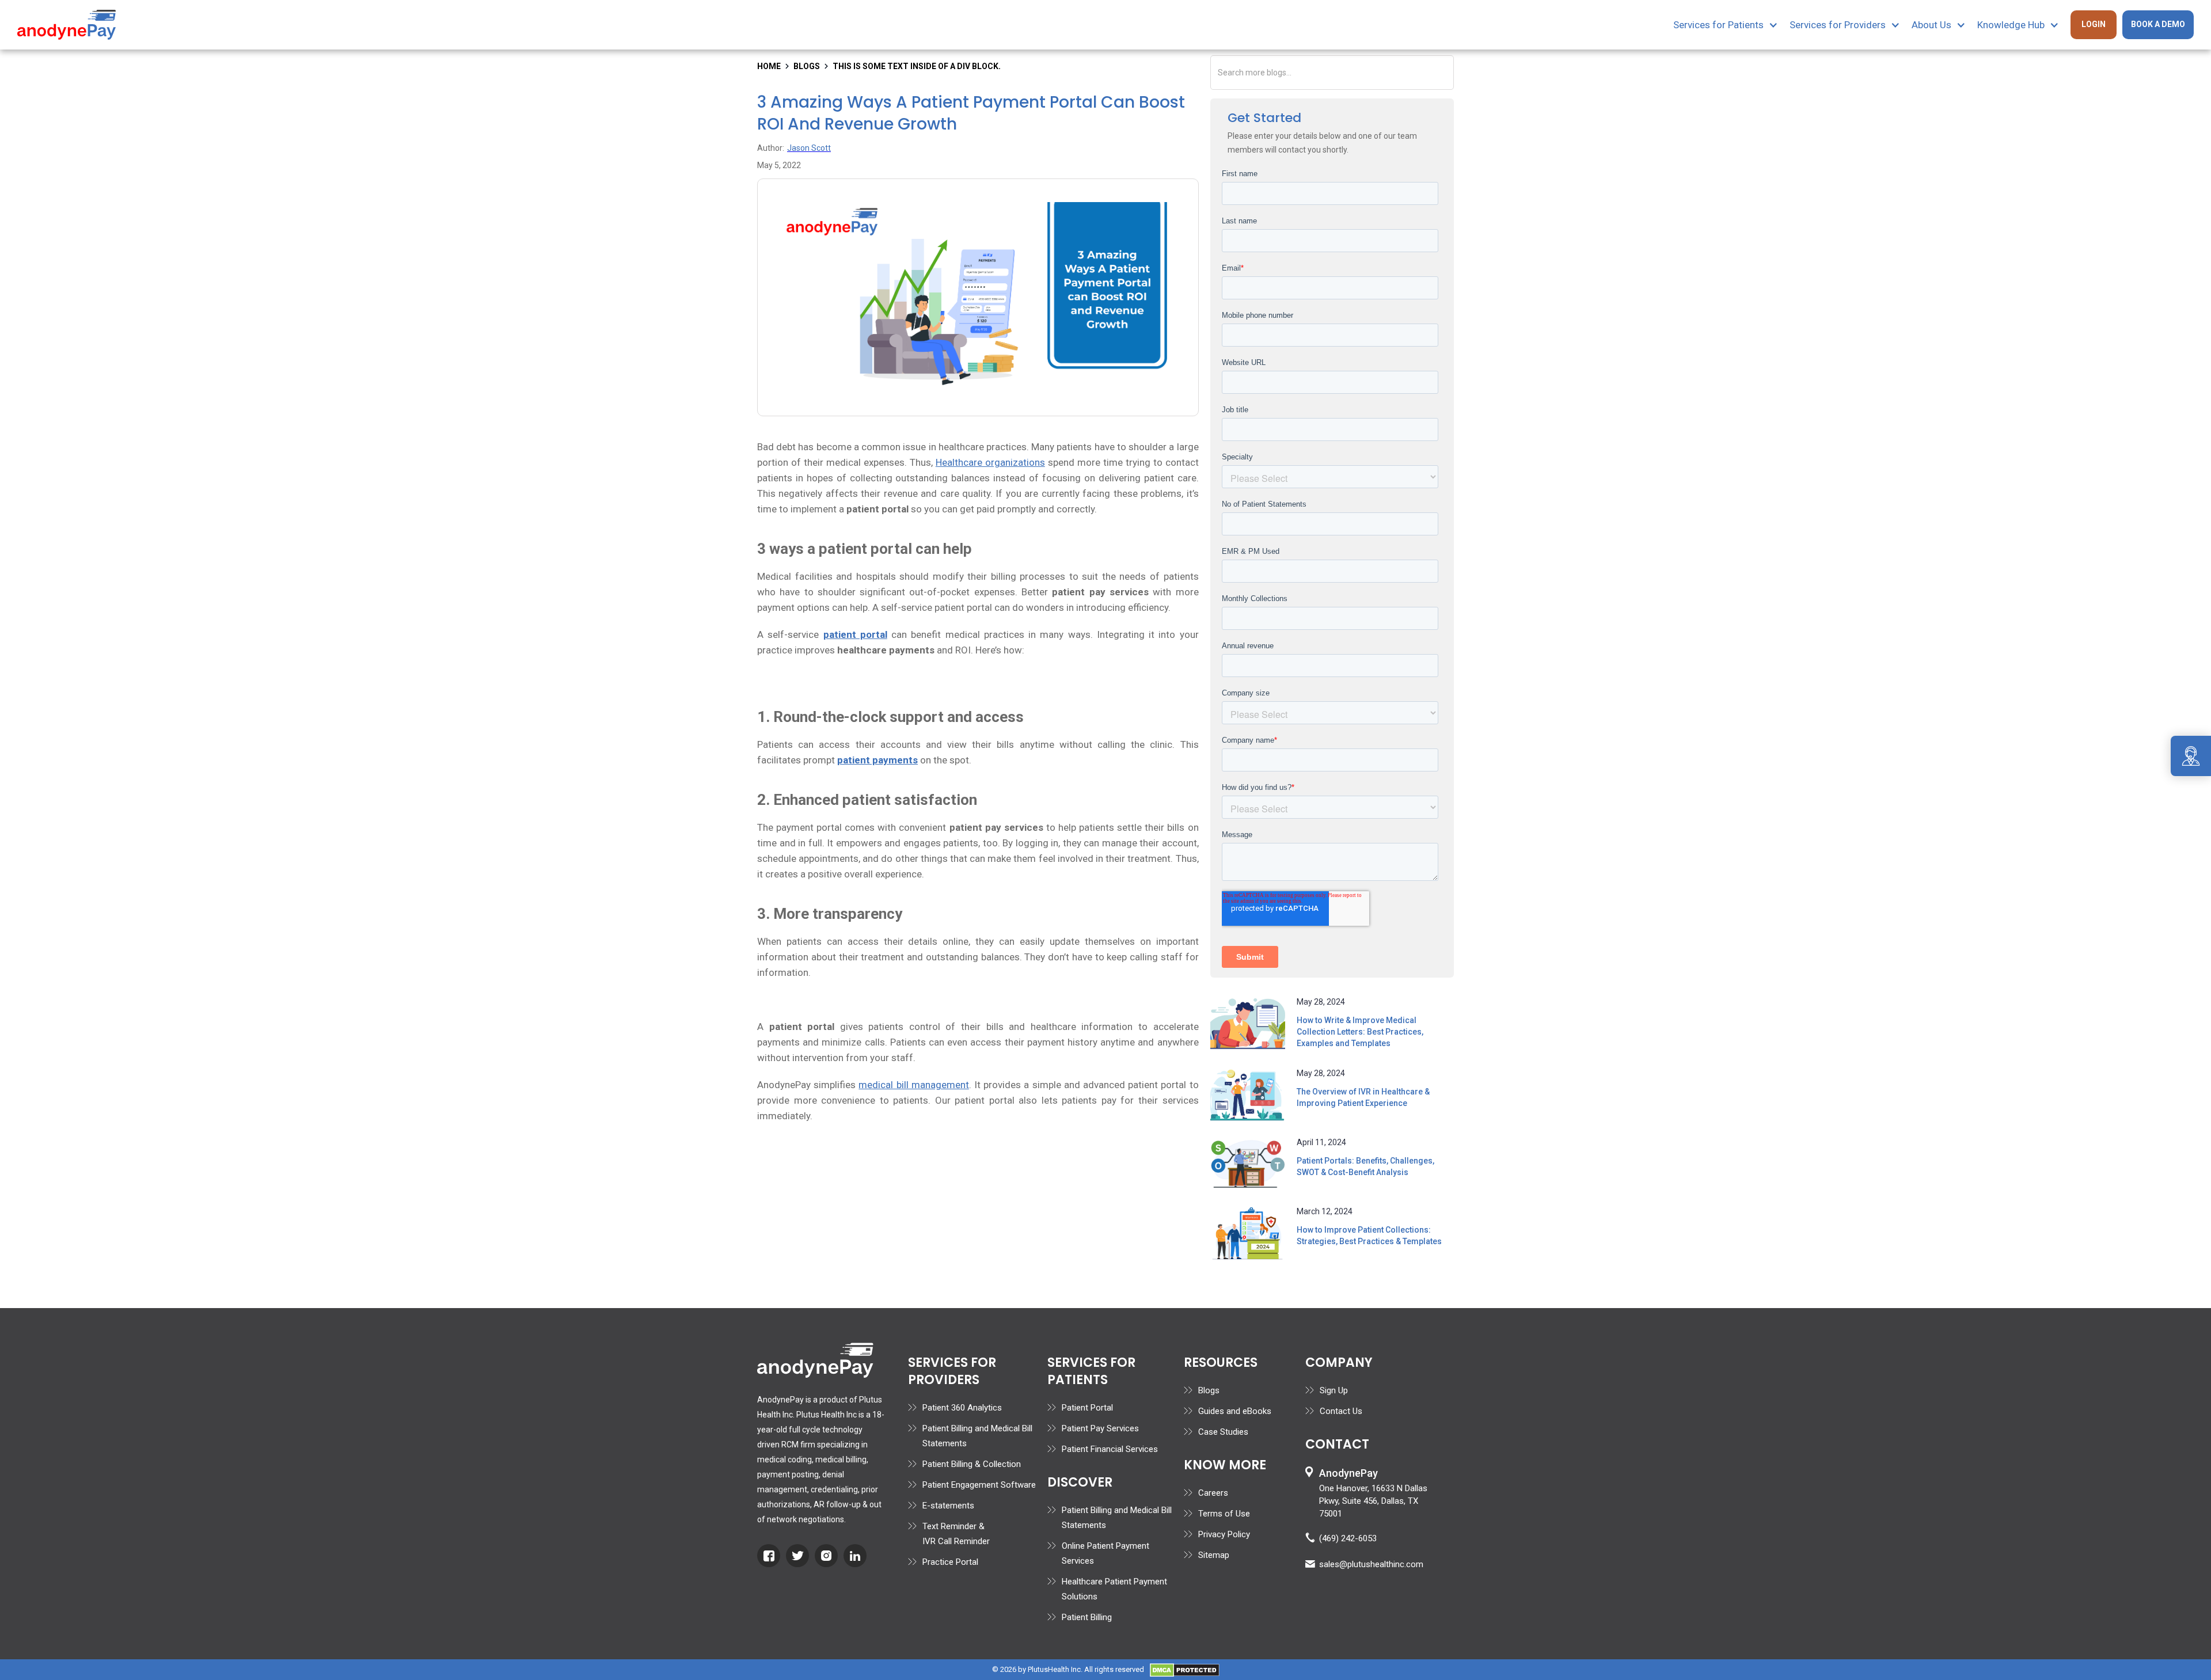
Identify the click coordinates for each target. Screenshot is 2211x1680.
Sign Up (1334, 1390)
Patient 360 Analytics (962, 1408)
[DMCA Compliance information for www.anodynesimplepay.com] (1185, 1669)
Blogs (1209, 1390)
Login (2094, 24)
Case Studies (1223, 1432)
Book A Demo (2158, 24)
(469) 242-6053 (1348, 1538)
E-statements (948, 1506)
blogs (807, 66)
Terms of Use (1224, 1514)
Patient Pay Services (1100, 1428)
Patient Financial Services (1110, 1449)
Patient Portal (1087, 1408)
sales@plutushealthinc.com (1371, 1564)
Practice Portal (950, 1562)
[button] (1731, 25)
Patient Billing (1087, 1617)
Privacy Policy (1224, 1534)
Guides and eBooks (1235, 1411)
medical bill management (913, 1085)
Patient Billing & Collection (972, 1464)
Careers (1213, 1493)
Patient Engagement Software (979, 1485)
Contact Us (1341, 1411)
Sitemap (1214, 1555)
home (769, 66)
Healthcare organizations (990, 462)
